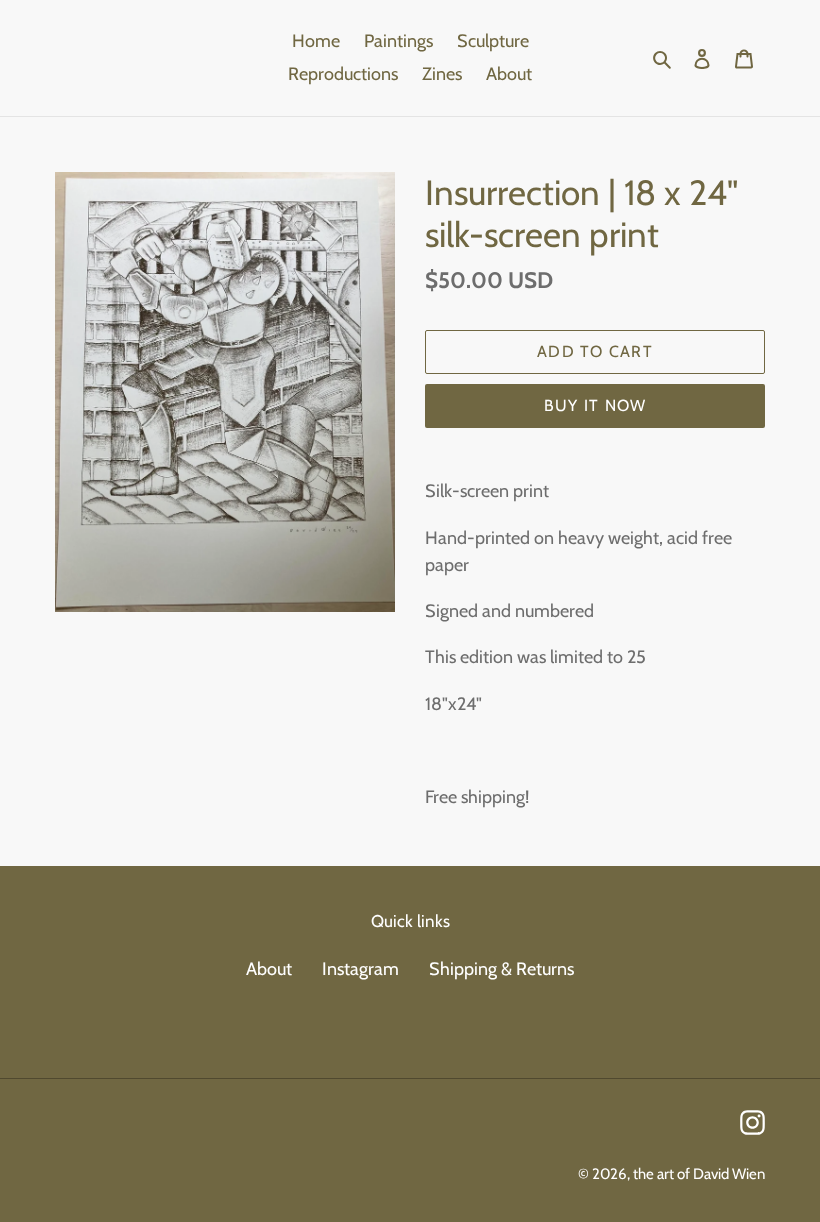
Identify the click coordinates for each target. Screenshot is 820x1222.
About (269, 969)
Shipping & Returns (501, 969)
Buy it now (595, 405)
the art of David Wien (699, 1174)
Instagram (360, 969)
